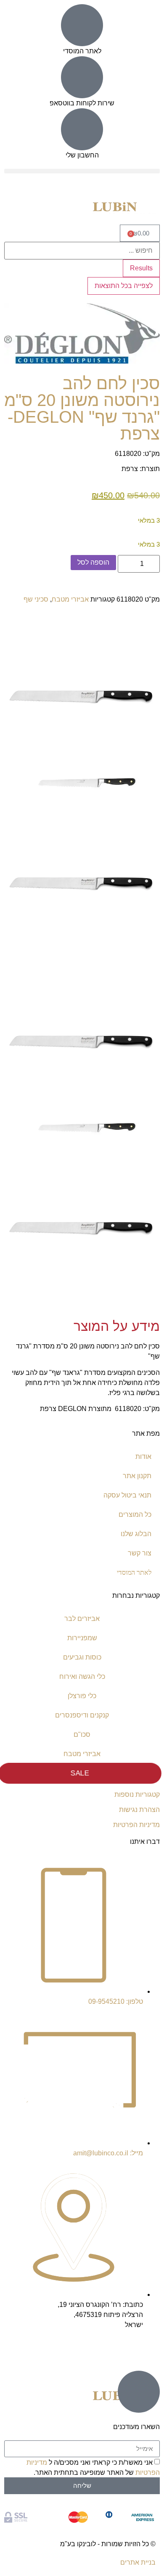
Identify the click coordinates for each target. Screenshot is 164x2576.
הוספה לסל (93, 562)
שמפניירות (82, 1638)
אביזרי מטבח (70, 599)
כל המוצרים (135, 1514)
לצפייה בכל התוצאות (124, 286)
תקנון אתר (137, 1476)
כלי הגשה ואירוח (82, 1677)
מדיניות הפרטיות (136, 1825)
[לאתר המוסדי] (82, 25)
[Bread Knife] (82, 766)
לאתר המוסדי (82, 51)
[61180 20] (82, 795)
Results (141, 268)
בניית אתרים (138, 2562)
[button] (82, 171)
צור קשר (140, 1553)
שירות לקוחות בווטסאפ (82, 103)
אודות (143, 1457)
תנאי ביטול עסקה (127, 1495)
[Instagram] (149, 2349)
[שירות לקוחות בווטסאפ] (82, 77)
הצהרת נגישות (139, 1810)
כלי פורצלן (82, 1696)
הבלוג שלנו (136, 1534)
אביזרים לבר (82, 1619)
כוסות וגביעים (82, 1657)
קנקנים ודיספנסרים (82, 1715)
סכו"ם (82, 1734)
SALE (80, 1773)
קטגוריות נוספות (137, 1795)
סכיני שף (36, 599)
